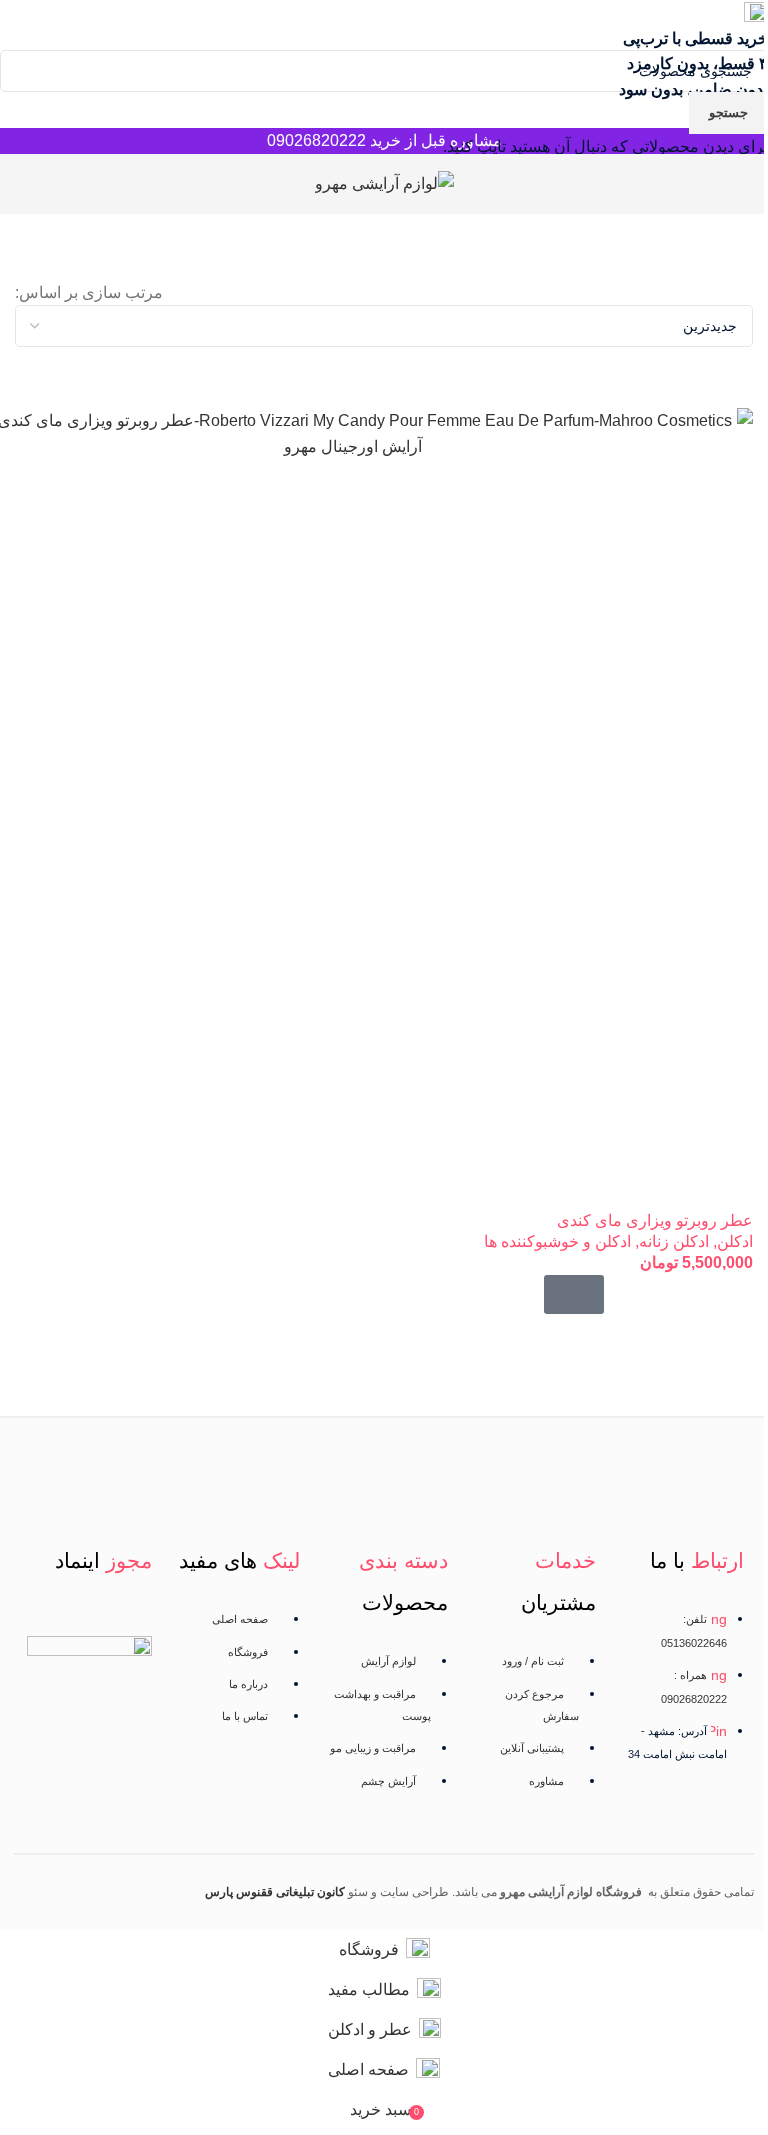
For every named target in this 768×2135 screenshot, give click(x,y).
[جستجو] (15, 184)
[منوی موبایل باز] (745, 184)
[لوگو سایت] (384, 182)
